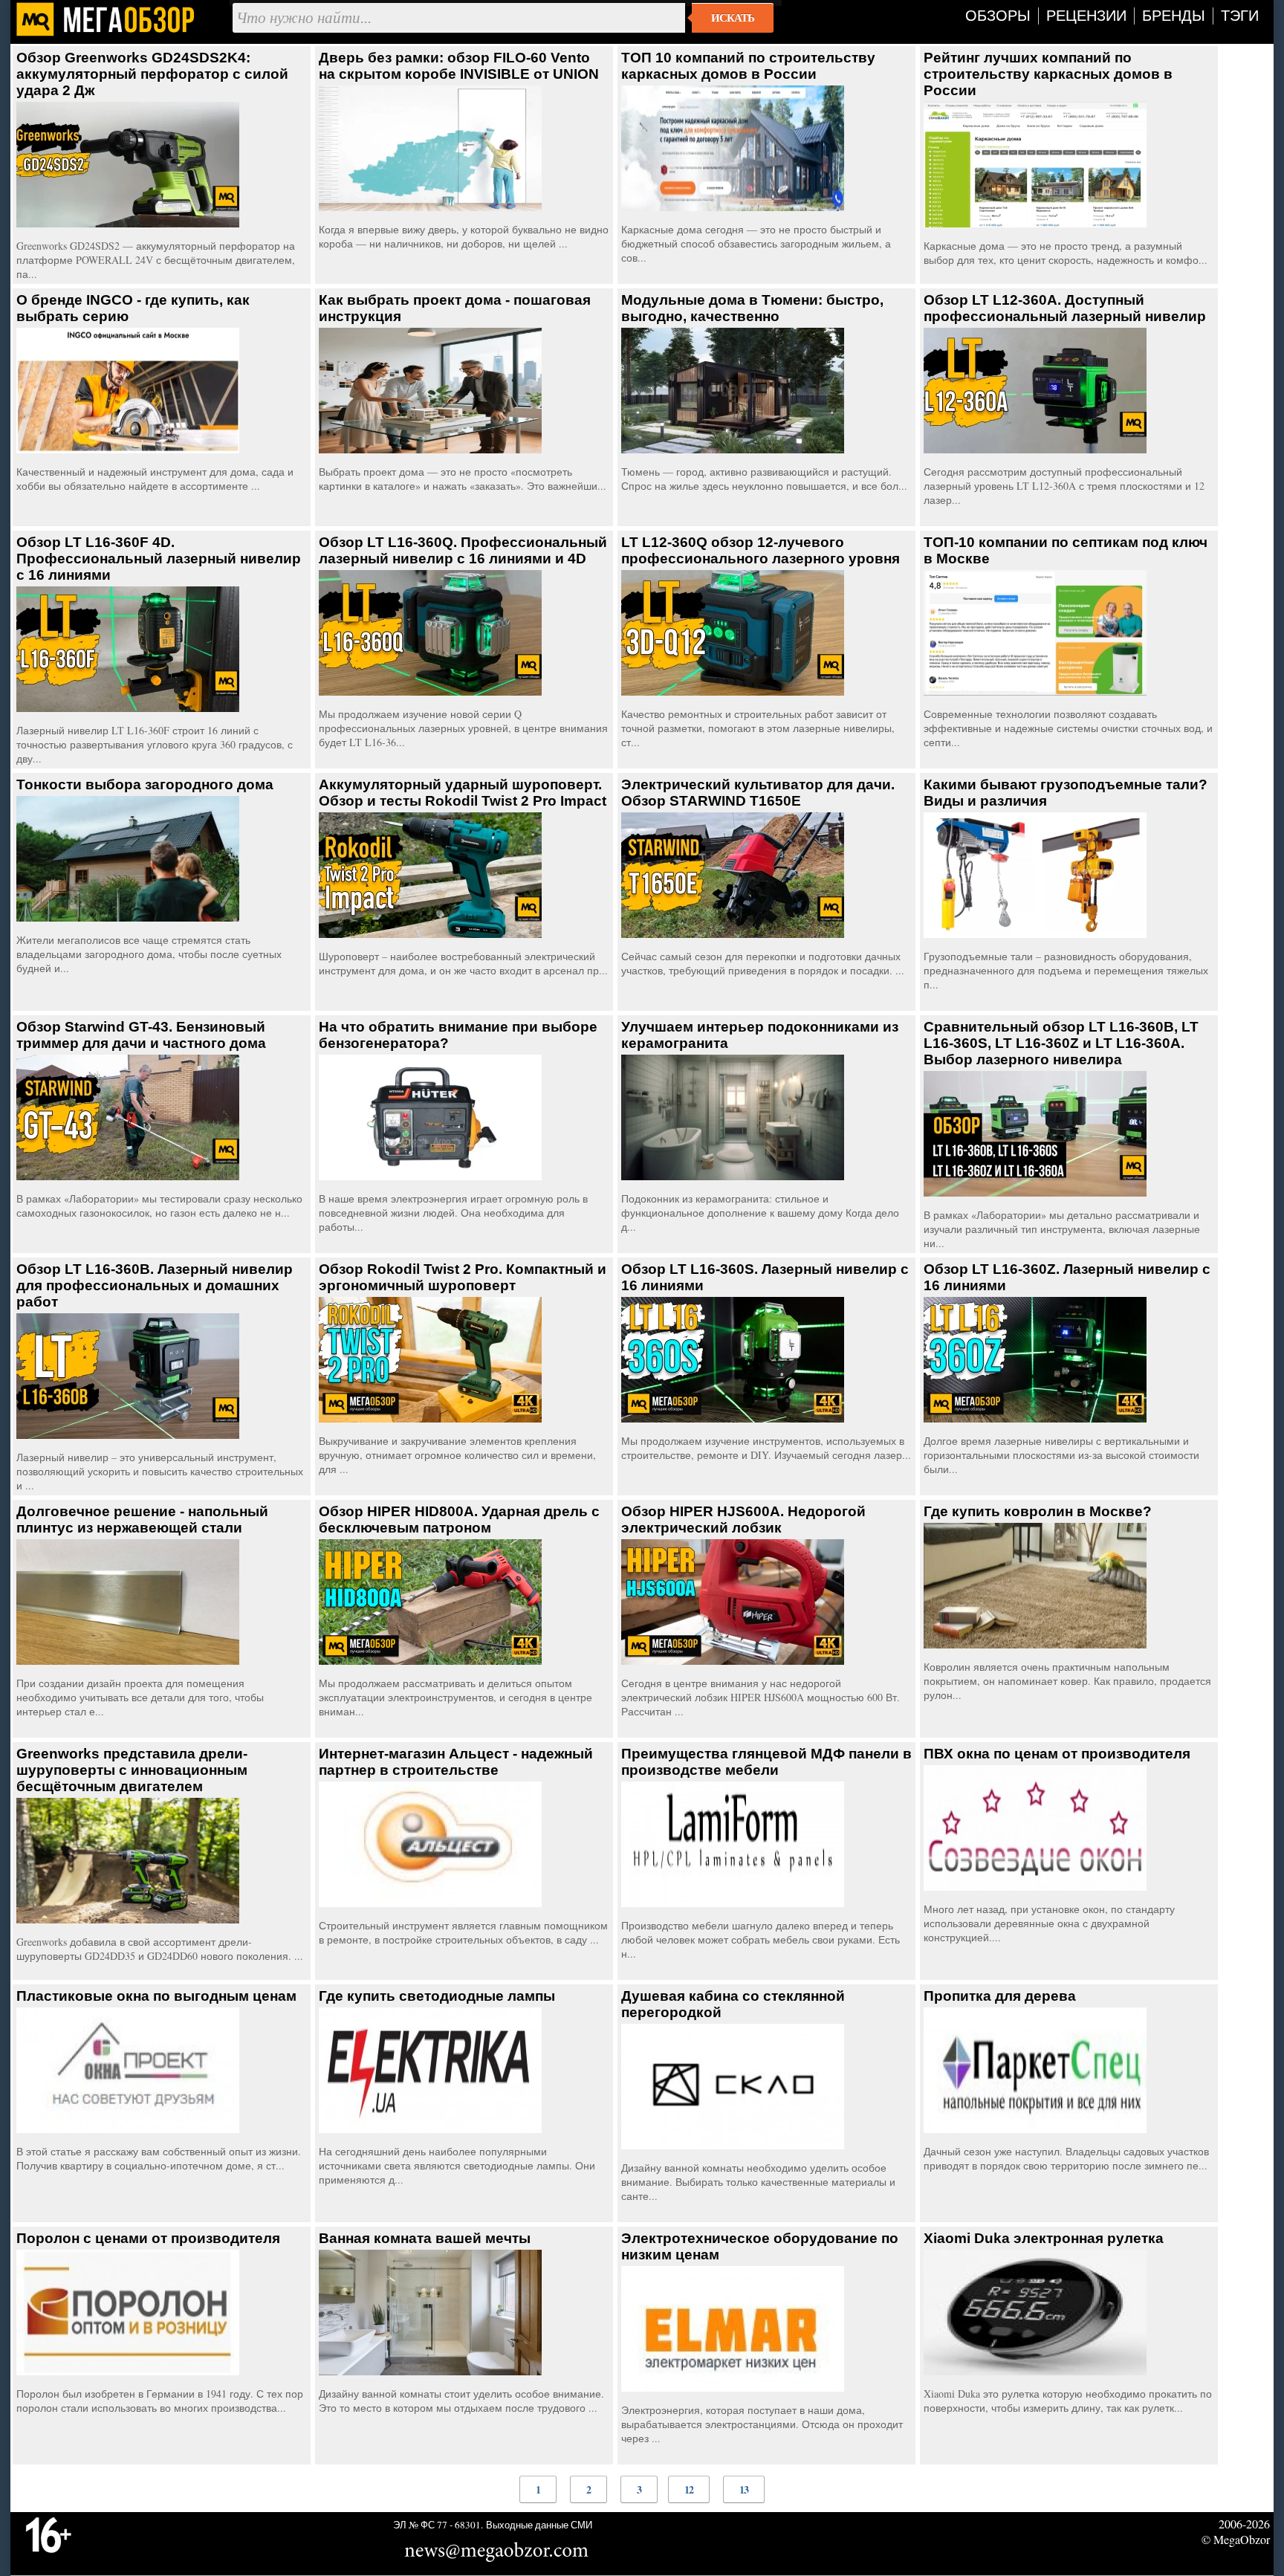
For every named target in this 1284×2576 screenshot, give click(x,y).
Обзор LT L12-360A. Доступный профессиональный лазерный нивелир (1065, 308)
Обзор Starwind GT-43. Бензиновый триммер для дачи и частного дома (141, 1035)
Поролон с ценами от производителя (148, 2238)
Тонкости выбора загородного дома (145, 784)
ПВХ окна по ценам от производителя (1057, 1754)
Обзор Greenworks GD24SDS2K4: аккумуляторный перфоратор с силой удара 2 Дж (152, 74)
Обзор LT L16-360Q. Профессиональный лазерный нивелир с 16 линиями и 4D (463, 550)
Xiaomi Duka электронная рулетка (1044, 2238)
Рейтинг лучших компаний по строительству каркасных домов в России (1048, 74)
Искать (733, 18)
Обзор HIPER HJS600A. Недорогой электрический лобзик (743, 1520)
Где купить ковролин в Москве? (1038, 1511)
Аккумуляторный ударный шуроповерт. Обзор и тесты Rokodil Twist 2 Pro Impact (463, 793)
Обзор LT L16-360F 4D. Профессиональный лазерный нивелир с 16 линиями (159, 559)
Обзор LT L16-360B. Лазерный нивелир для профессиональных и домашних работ (155, 1285)
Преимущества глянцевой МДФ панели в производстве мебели (766, 1762)
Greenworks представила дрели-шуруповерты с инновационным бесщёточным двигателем (132, 1770)
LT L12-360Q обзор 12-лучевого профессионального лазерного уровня (761, 550)
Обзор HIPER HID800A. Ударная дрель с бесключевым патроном (459, 1520)
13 (744, 2489)
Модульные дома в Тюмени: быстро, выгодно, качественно (752, 308)
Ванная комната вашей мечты (425, 2238)
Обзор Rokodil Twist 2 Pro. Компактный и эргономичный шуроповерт (463, 1277)
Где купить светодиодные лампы (437, 1996)
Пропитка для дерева (1000, 1996)
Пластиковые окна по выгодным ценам (156, 1996)
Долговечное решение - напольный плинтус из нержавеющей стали (142, 1520)
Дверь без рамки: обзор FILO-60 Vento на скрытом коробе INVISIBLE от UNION (459, 66)
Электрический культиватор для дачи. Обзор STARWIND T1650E (758, 793)
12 (689, 2489)
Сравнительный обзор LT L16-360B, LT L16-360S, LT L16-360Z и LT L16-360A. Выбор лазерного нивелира (1061, 1043)
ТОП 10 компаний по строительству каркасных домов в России (748, 66)
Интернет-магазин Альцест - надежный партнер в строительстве (456, 1762)
